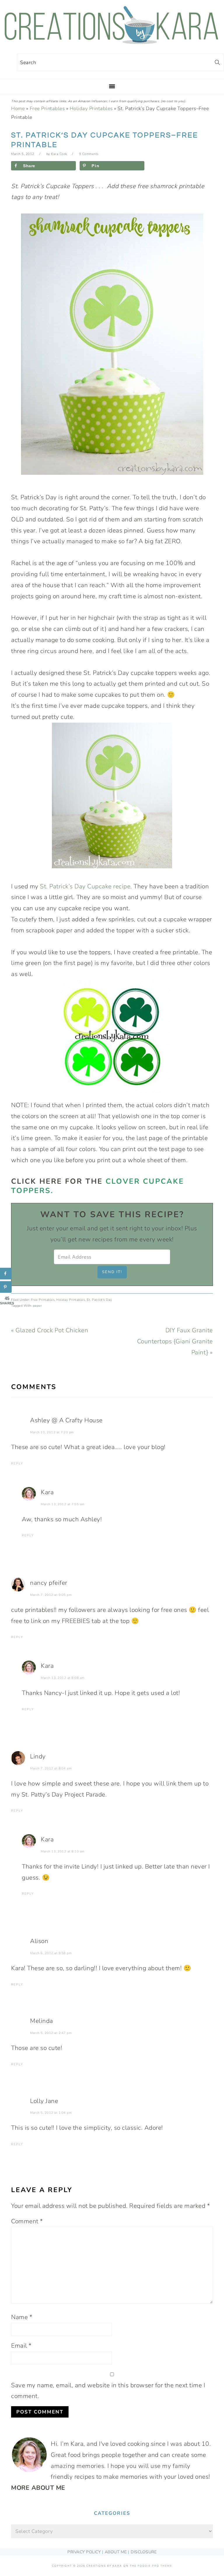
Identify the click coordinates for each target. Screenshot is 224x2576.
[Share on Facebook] (6, 1274)
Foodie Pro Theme (155, 2566)
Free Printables (47, 108)
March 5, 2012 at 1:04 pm (51, 2113)
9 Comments (89, 154)
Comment (27, 2221)
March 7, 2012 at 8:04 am (51, 1768)
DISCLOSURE (144, 2552)
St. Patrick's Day (99, 1300)
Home (18, 108)
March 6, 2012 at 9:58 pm (51, 1953)
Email (21, 2346)
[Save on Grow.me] (153, 166)
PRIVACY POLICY (84, 2552)
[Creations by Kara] (112, 41)
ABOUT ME (116, 2552)
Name (22, 2317)
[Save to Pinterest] (6, 1287)
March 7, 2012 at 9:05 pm (51, 1595)
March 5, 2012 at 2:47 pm (51, 2033)
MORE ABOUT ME (38, 2488)
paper (37, 1306)
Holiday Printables (91, 108)
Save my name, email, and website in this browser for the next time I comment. (108, 2391)
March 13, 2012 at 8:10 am (63, 1851)
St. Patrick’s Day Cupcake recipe (85, 886)
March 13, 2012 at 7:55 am (63, 1504)
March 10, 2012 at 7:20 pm (52, 1432)
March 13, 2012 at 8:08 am (63, 1678)
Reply (17, 1463)
